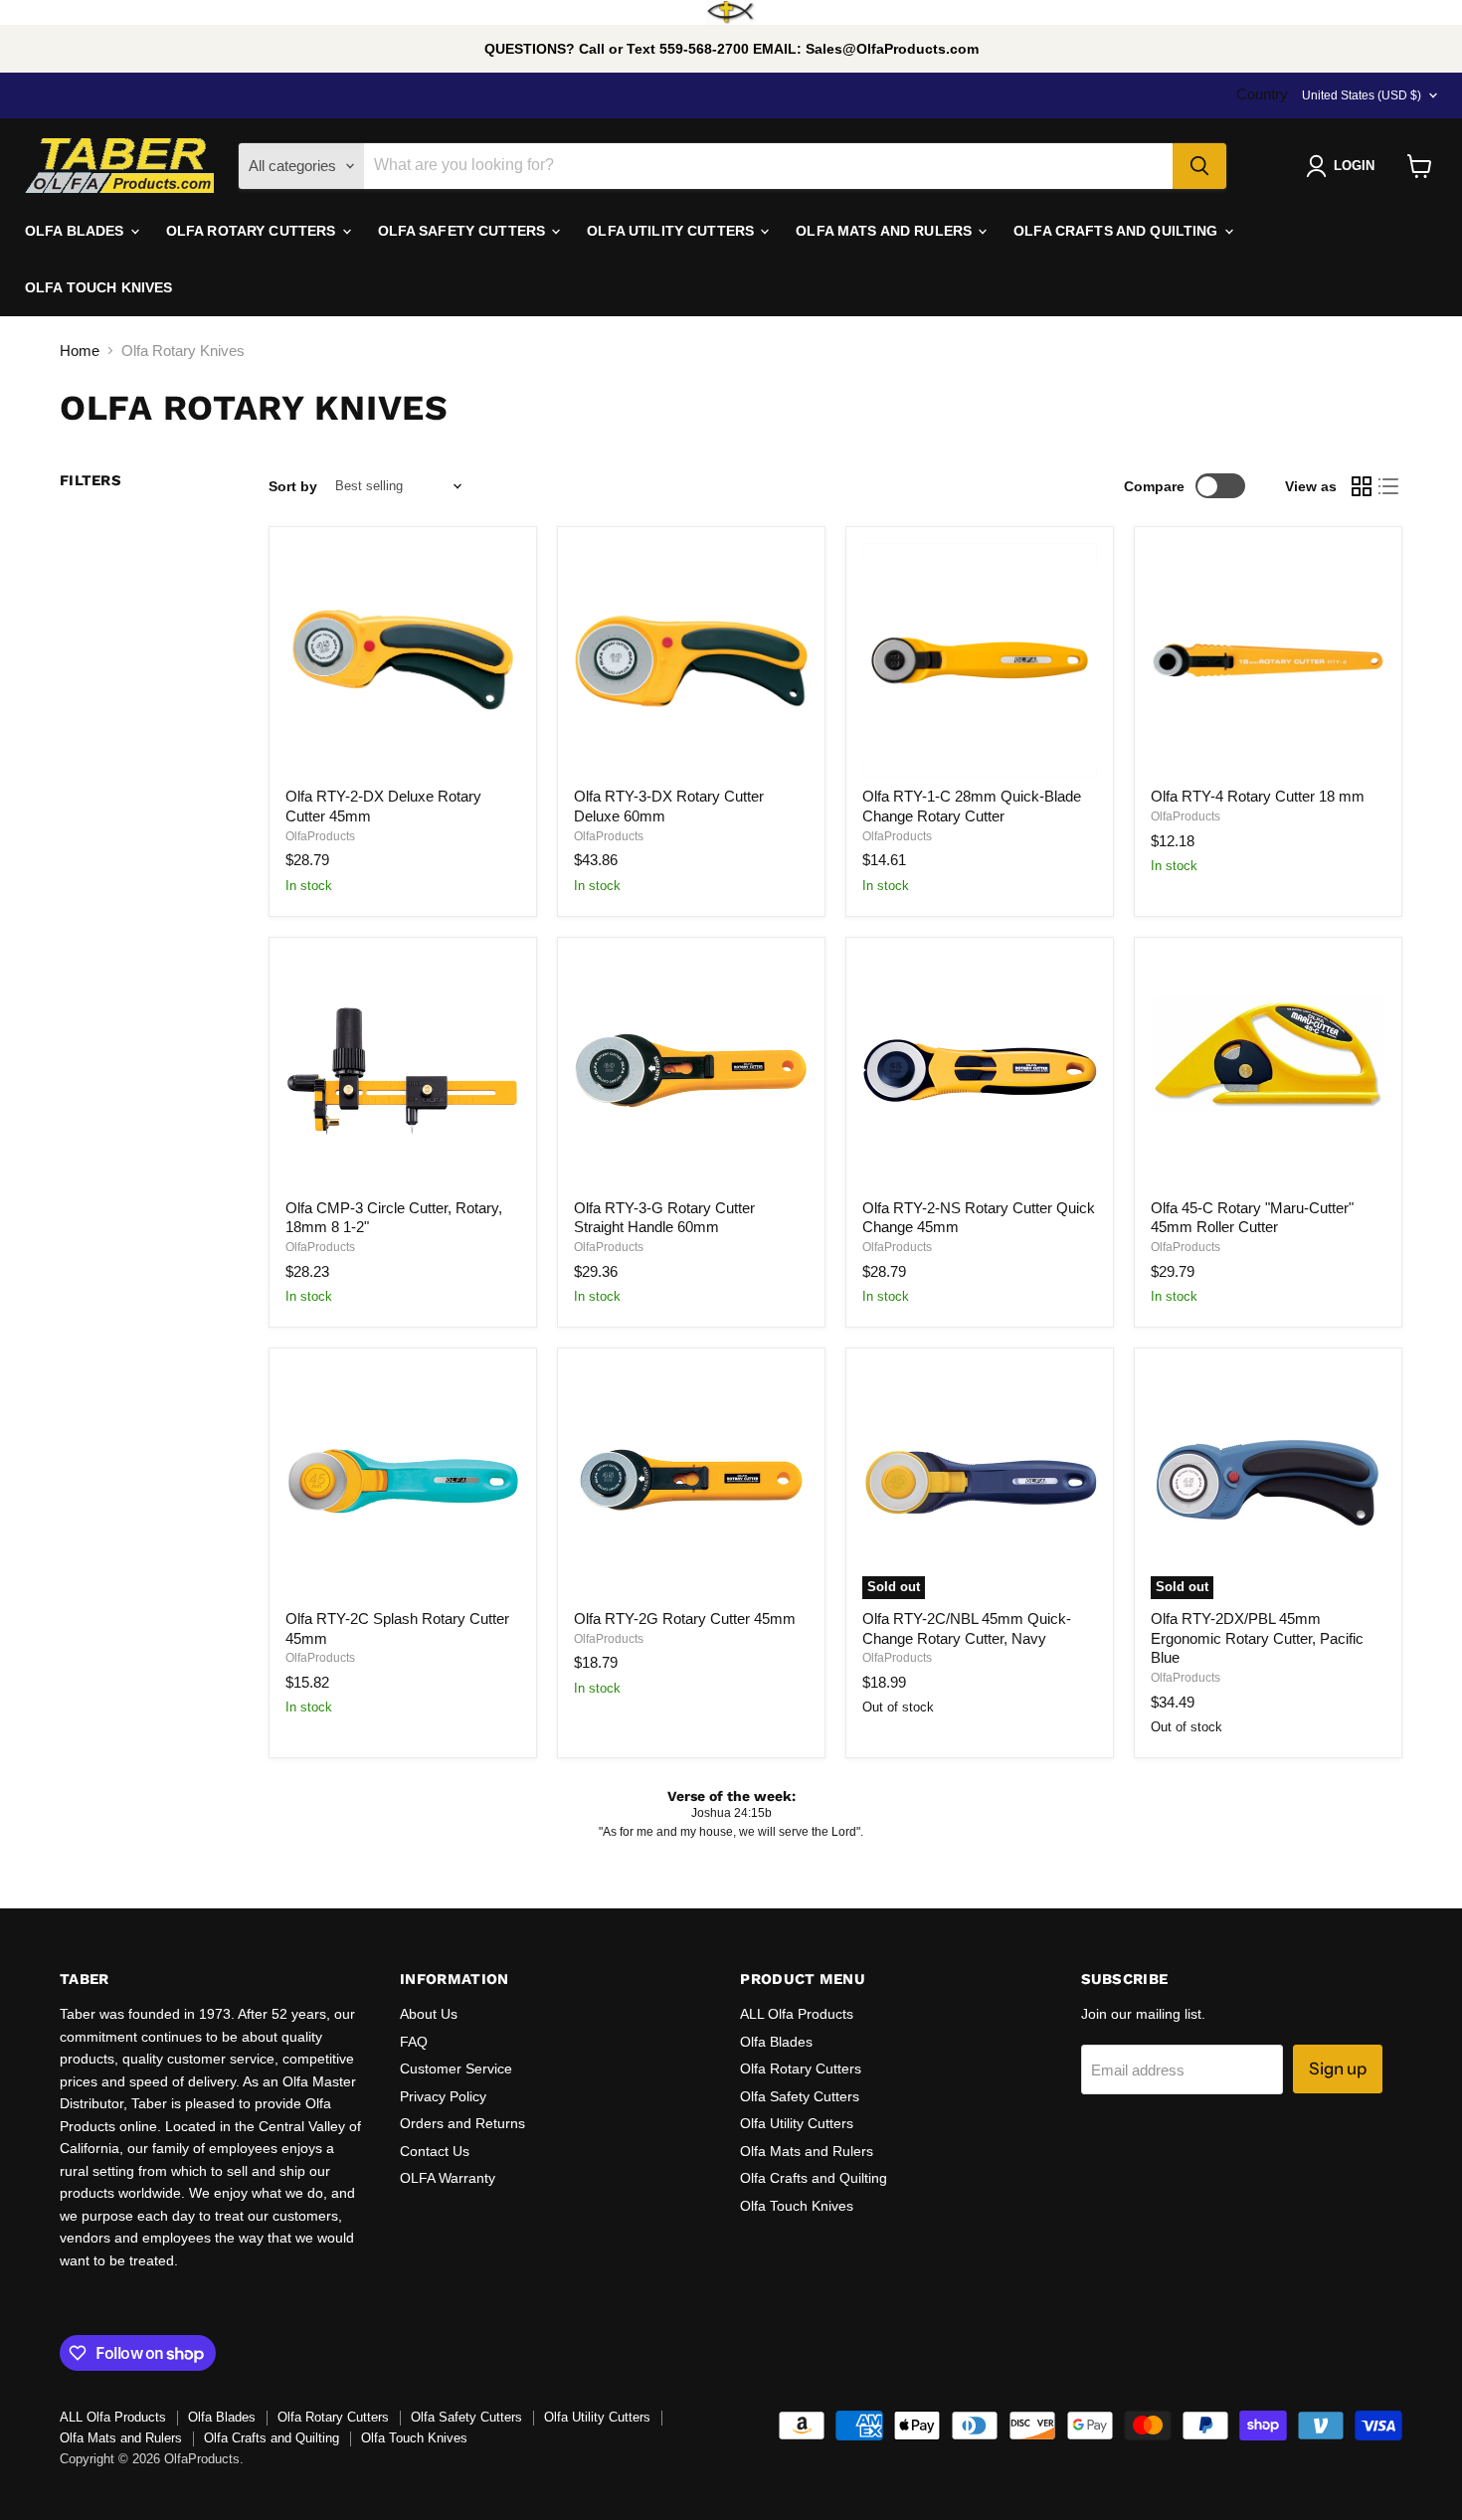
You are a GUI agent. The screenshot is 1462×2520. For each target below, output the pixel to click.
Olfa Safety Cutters (800, 2096)
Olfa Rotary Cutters (801, 2069)
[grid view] (1362, 486)
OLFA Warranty (448, 2178)
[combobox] (768, 166)
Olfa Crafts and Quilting (814, 2178)
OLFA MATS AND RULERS (886, 231)
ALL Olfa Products (797, 2014)
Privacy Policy (443, 2096)
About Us (429, 2014)
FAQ (414, 2042)
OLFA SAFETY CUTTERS (464, 231)
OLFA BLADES (77, 231)
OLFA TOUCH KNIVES (98, 287)
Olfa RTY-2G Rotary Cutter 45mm (685, 1619)
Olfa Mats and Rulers (807, 2151)
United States (1362, 95)
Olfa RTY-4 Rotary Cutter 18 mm (1258, 796)
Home (80, 351)
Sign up (1338, 2069)
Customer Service (456, 2069)
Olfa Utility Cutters (797, 2123)
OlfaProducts (320, 836)
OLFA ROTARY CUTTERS (253, 231)
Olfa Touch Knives (797, 2206)
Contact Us (435, 2151)
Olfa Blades (776, 2042)
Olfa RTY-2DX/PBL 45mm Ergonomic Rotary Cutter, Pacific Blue (1257, 1638)
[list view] (1389, 486)
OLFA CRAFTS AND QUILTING (1118, 231)
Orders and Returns (462, 2123)
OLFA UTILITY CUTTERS (672, 231)
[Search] (1199, 166)
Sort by (293, 486)
